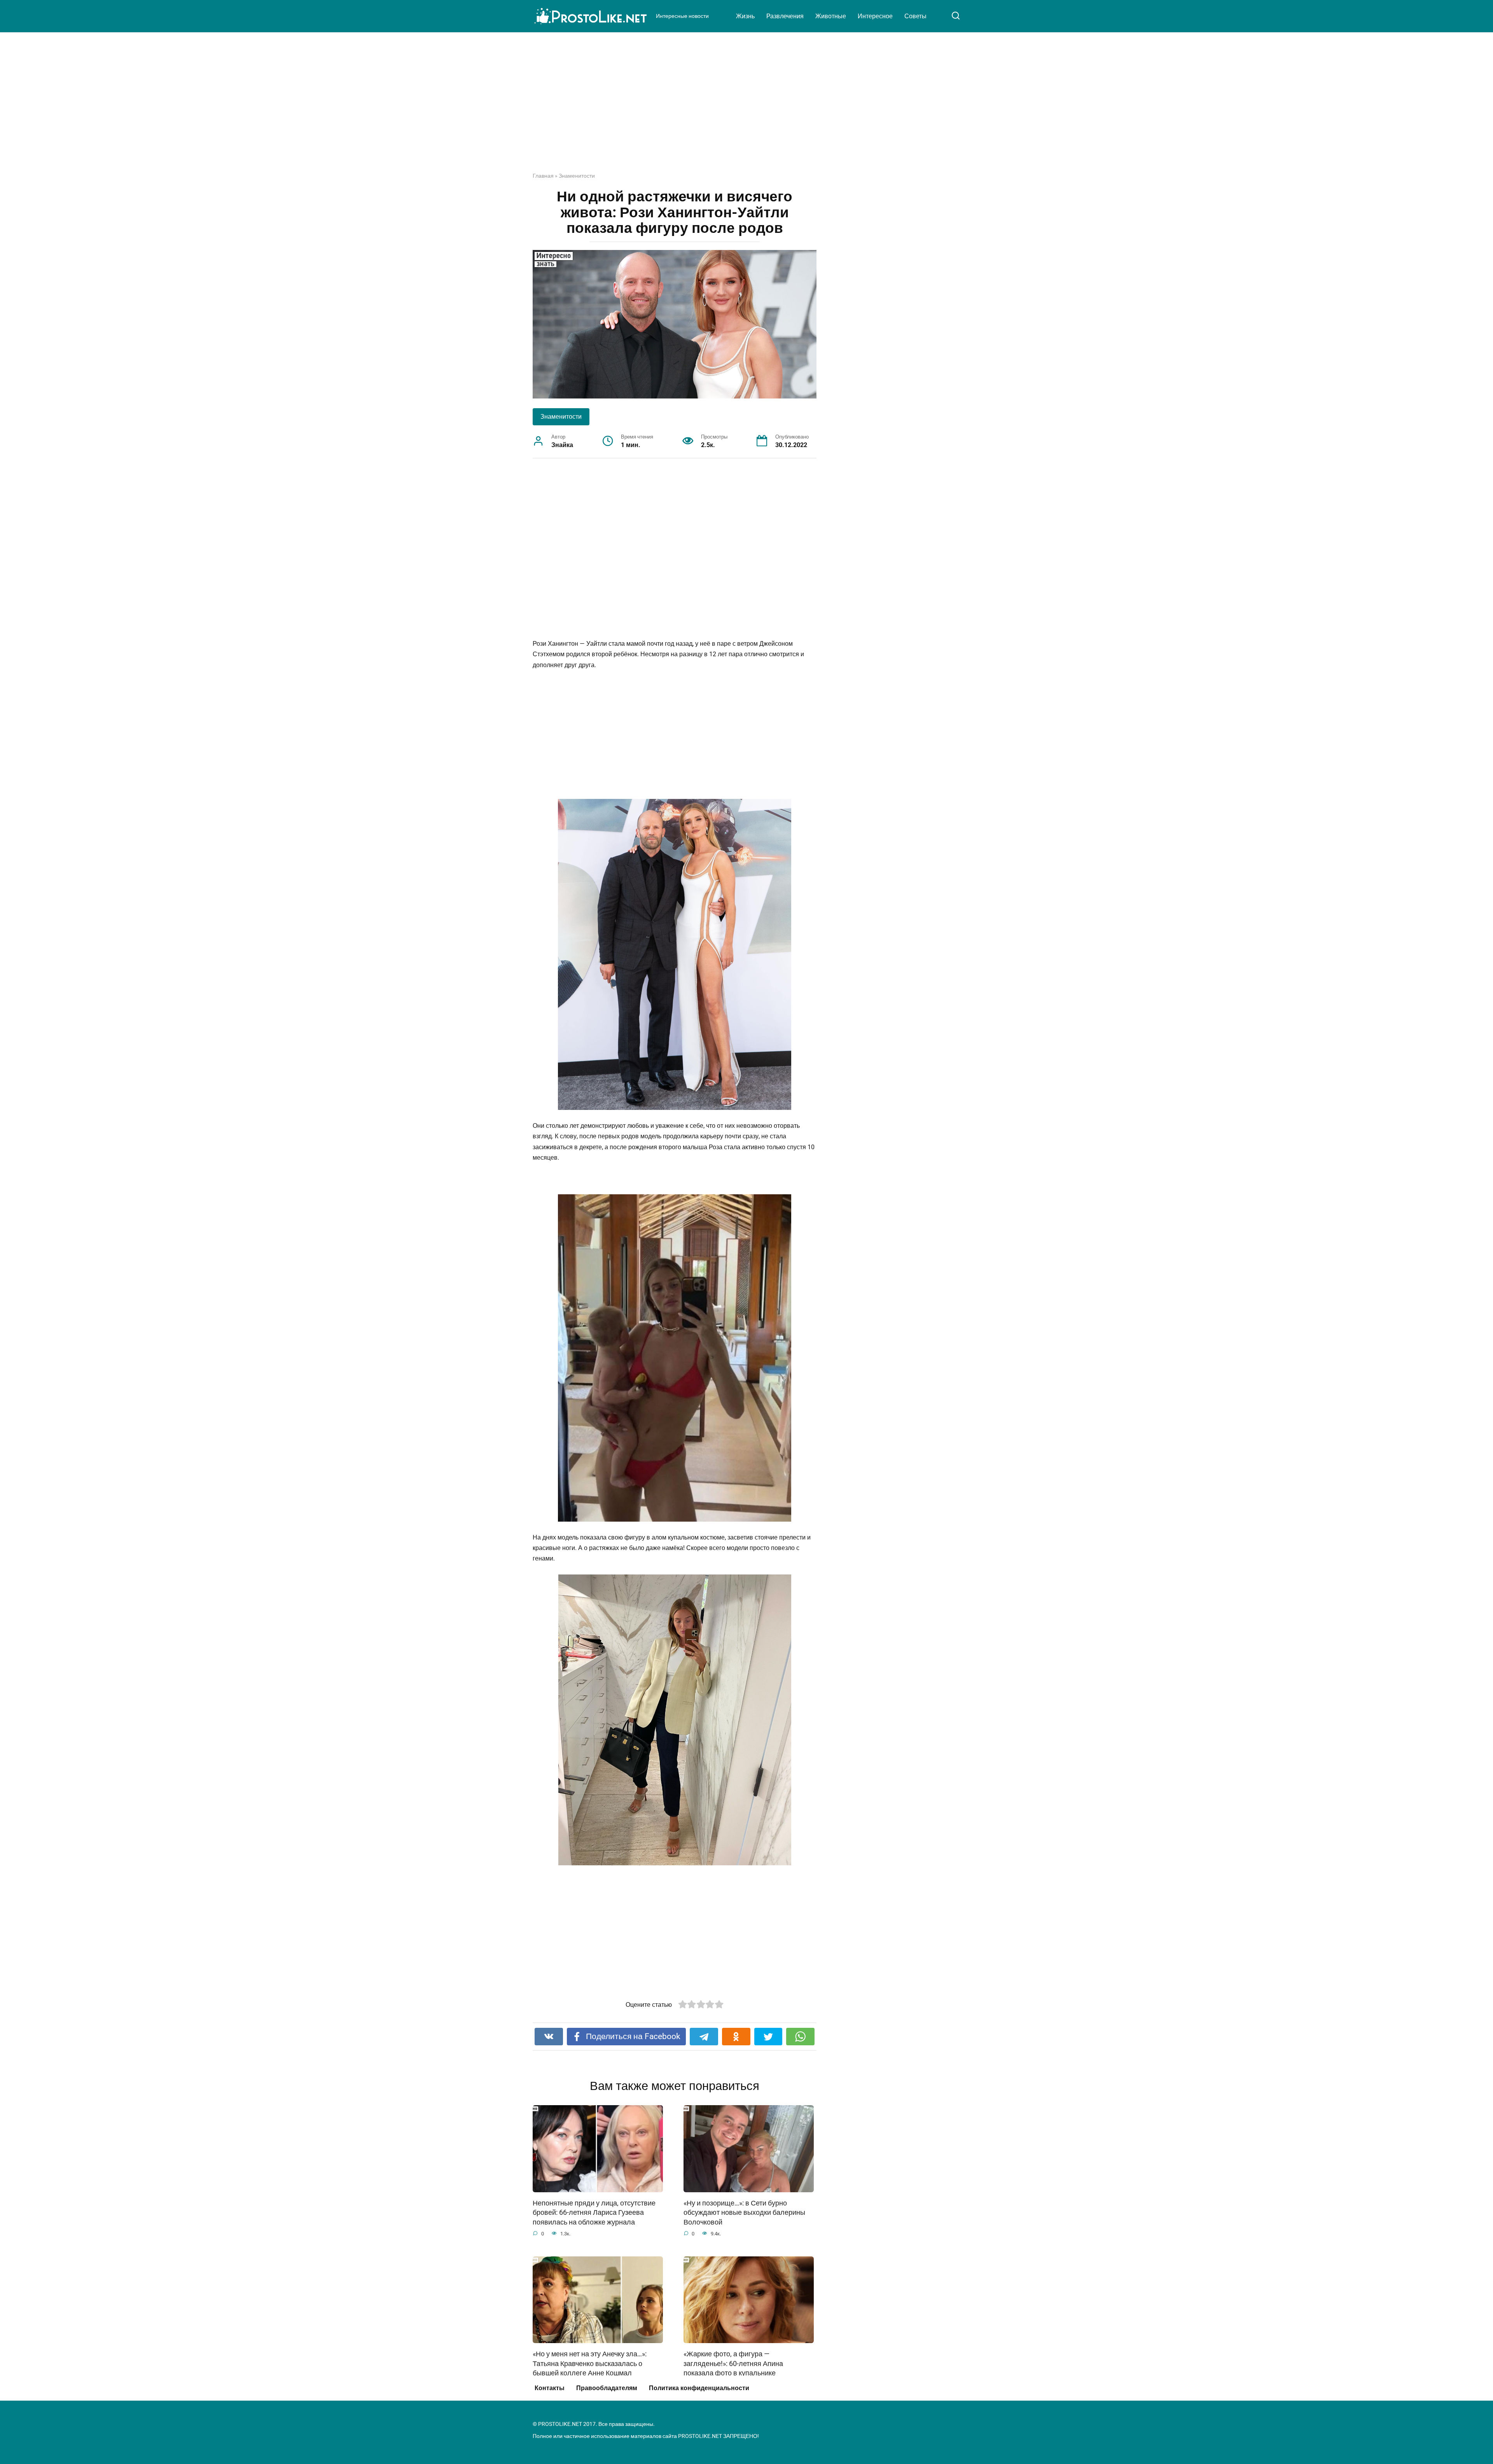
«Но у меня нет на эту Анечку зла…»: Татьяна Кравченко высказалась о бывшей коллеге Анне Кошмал (590, 2364)
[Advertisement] (746, 108)
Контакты (550, 2388)
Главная (543, 176)
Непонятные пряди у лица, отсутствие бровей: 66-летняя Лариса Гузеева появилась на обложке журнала (594, 2213)
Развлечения (785, 16)
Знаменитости (577, 176)
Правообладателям (607, 2388)
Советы (915, 16)
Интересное (875, 16)
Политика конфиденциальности (699, 2388)
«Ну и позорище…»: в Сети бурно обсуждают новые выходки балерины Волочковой (744, 2213)
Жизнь (745, 16)
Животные (831, 16)
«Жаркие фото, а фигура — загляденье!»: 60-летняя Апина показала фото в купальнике (733, 2364)
